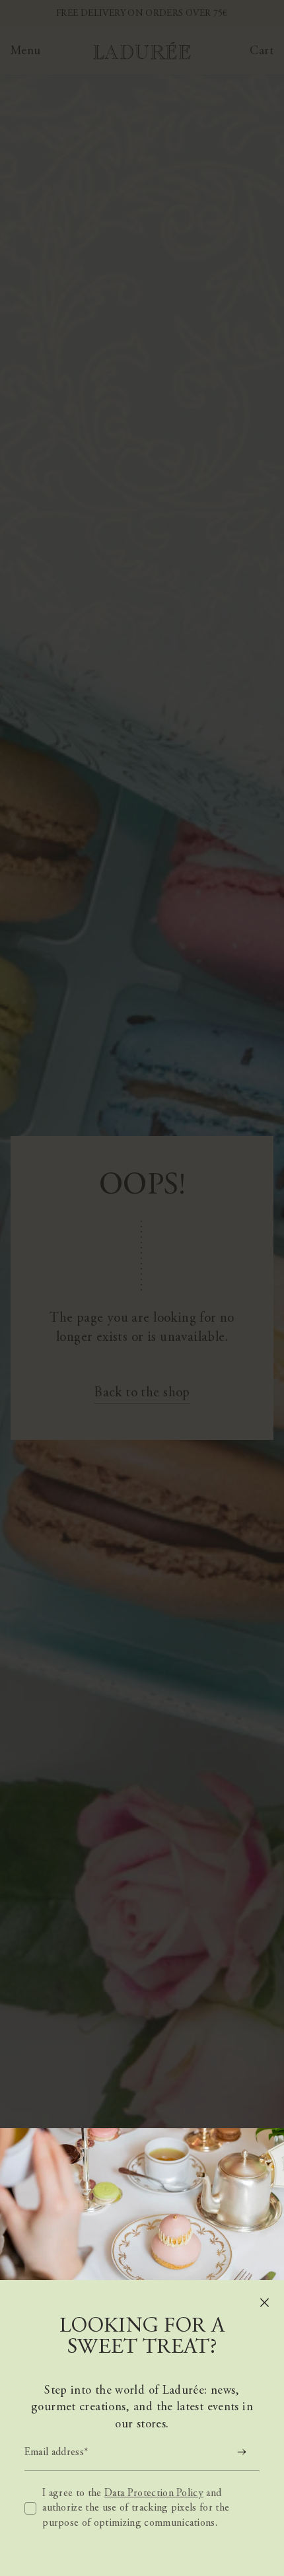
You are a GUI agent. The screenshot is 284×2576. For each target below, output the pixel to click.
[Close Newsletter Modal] (265, 2303)
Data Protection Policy (154, 2493)
